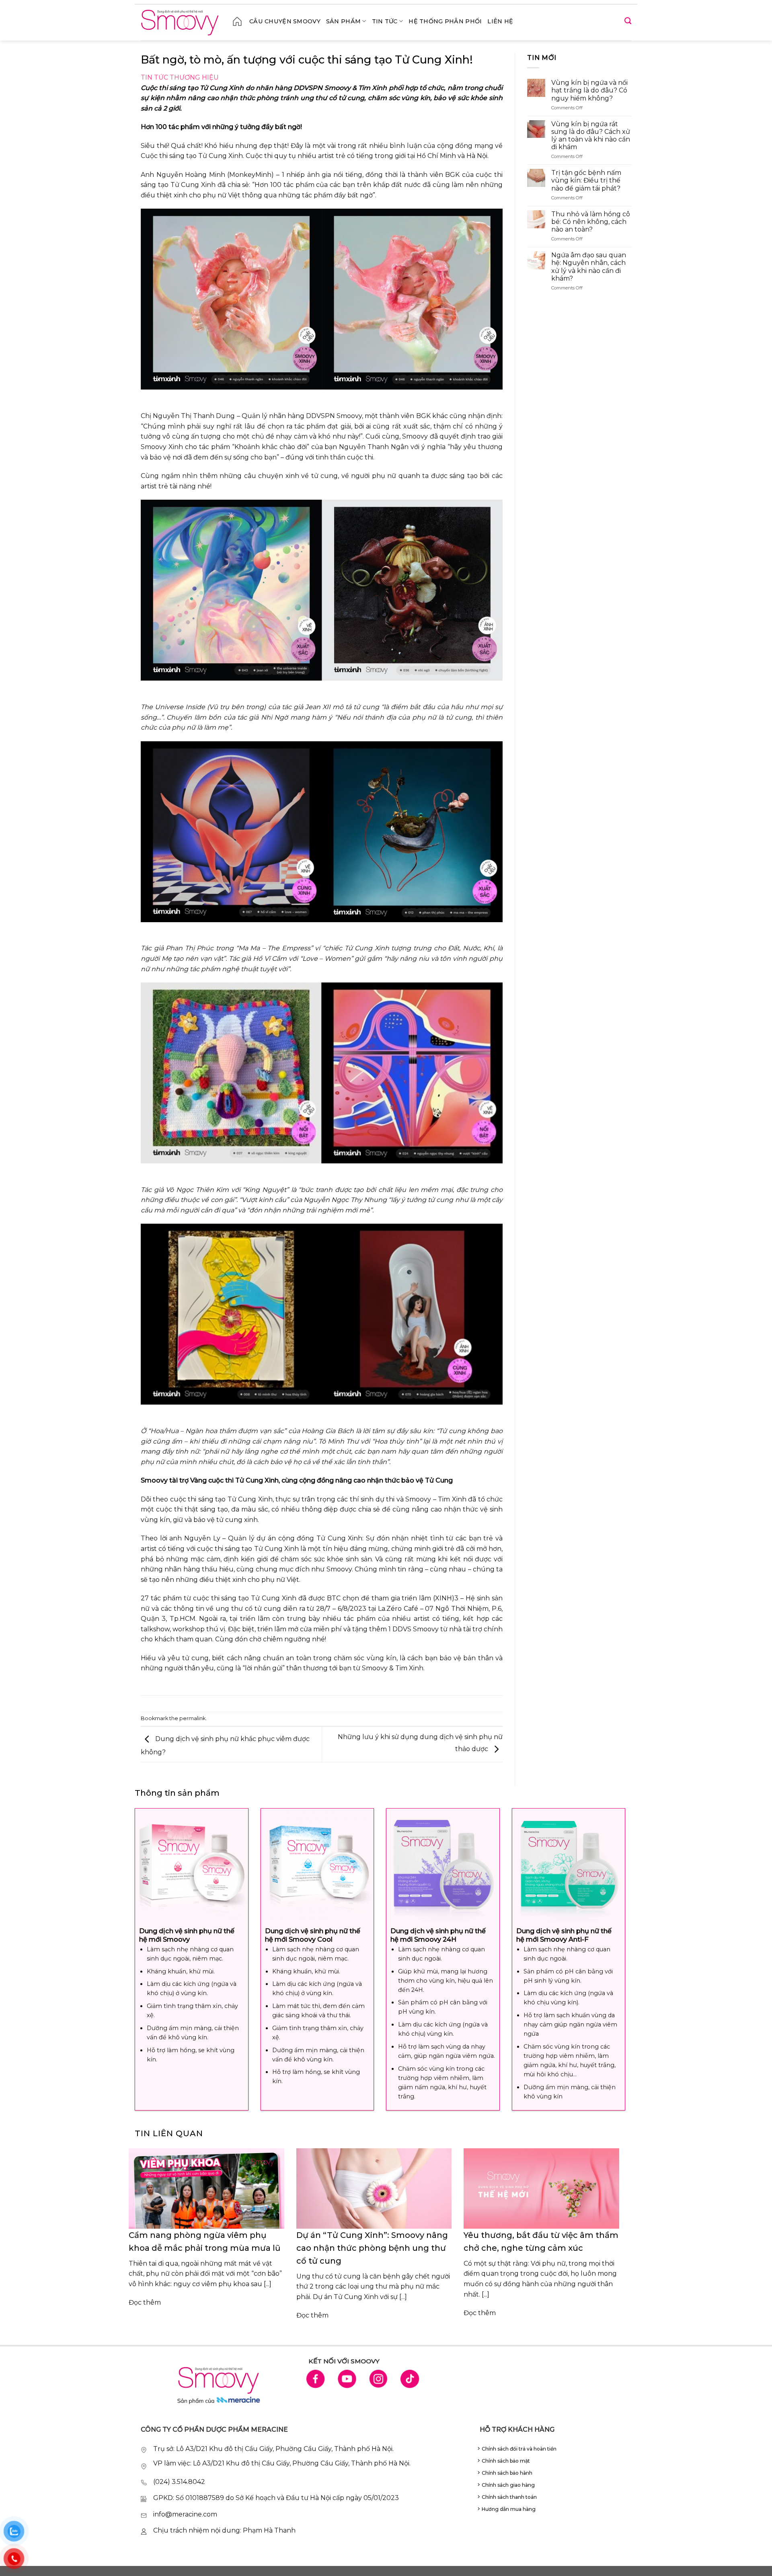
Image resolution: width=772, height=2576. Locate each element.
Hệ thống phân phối (445, 21)
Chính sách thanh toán (509, 2497)
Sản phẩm (343, 21)
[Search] (628, 21)
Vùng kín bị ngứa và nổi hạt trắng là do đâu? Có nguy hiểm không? (589, 90)
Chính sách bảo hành (507, 2473)
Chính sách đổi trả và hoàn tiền (519, 2449)
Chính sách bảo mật (506, 2461)
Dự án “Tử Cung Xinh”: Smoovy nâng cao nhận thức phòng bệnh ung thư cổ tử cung (372, 2248)
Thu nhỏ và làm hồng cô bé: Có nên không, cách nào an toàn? (591, 222)
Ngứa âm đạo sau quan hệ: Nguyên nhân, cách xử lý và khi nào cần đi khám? (589, 267)
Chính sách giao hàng (508, 2485)
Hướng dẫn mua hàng (509, 2509)
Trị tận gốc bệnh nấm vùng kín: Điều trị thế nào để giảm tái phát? (586, 180)
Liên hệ (500, 21)
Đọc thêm (145, 2302)
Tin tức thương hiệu (180, 77)
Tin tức (385, 21)
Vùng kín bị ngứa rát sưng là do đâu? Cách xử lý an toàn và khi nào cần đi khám (591, 136)
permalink (192, 1718)
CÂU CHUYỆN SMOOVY (285, 21)
